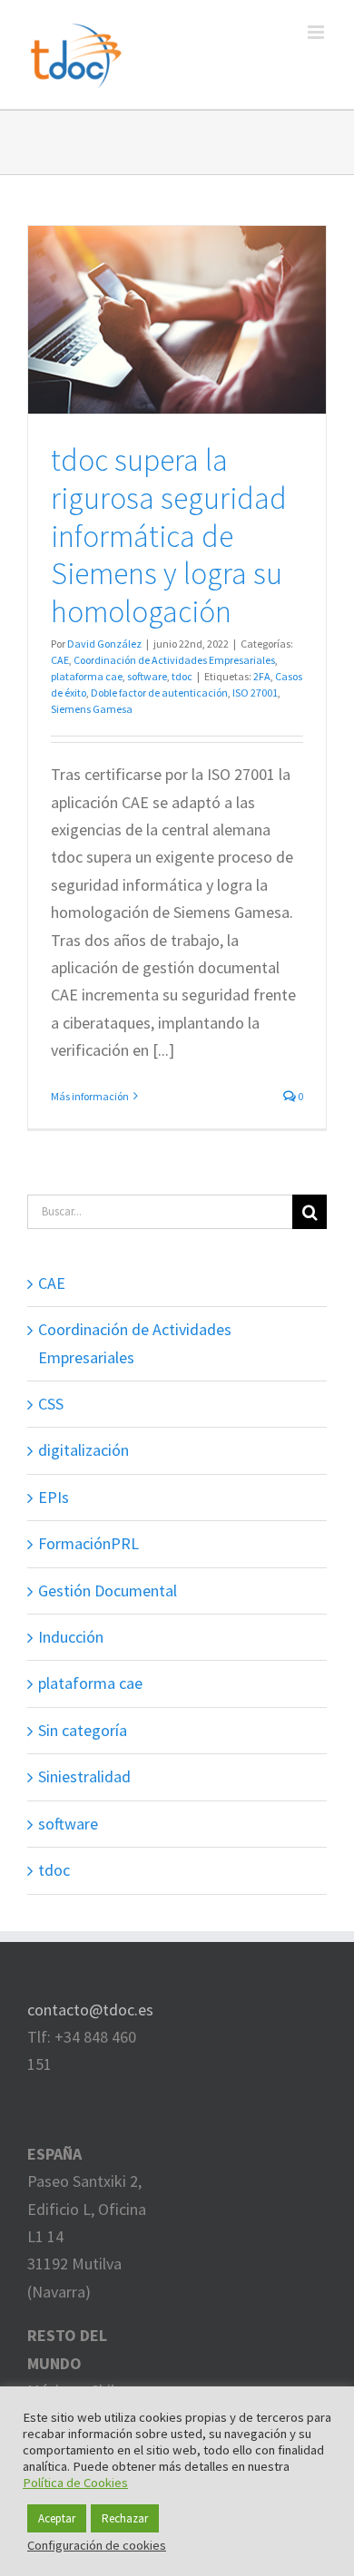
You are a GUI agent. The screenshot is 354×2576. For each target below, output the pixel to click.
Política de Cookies (75, 2483)
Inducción (71, 1637)
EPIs (54, 1497)
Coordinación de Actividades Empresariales (174, 660)
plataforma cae (87, 676)
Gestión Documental (108, 1590)
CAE (60, 660)
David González (104, 644)
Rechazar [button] (125, 2518)
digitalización (84, 1450)
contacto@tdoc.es (90, 2010)
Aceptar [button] (57, 2518)
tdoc (182, 676)
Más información (90, 1096)
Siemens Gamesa (92, 709)
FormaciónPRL (88, 1543)
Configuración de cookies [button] (97, 2545)
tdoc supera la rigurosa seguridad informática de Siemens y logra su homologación (169, 536)
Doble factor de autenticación (159, 693)
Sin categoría (83, 1730)
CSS (51, 1404)
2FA (262, 676)
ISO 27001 (255, 693)
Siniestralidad (84, 1776)
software (147, 676)
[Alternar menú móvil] (317, 32)
